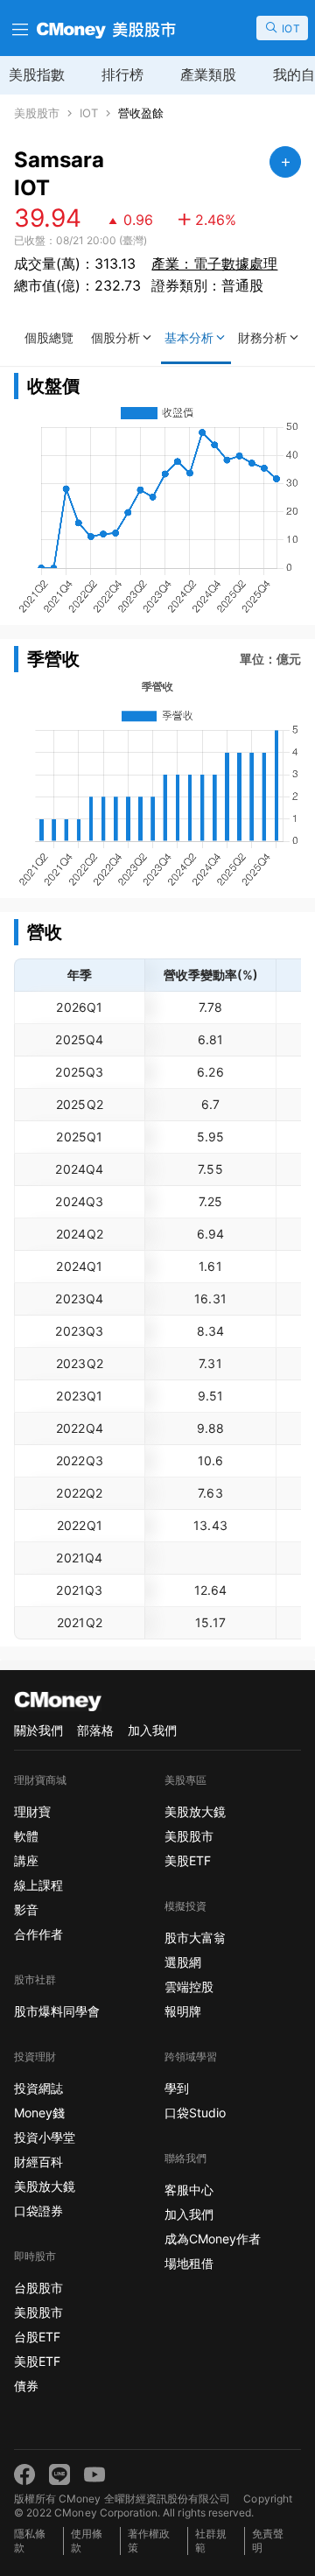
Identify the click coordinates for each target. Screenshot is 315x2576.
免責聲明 (268, 2541)
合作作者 (38, 1934)
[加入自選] (285, 162)
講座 (26, 1860)
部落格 (95, 1730)
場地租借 (189, 2263)
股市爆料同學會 (57, 2011)
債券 (26, 2386)
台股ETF (37, 2337)
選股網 (183, 1962)
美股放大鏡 (45, 2186)
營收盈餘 (141, 113)
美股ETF (37, 2361)
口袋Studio (195, 2113)
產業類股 (208, 74)
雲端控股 (189, 1986)
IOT (89, 113)
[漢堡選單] (18, 28)
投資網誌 (38, 2088)
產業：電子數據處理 (214, 263)
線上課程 (38, 1885)
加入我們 (152, 1730)
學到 (177, 2088)
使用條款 (87, 2541)
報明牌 (183, 2011)
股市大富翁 (195, 1937)
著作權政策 (149, 2541)
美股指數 (37, 74)
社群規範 (211, 2541)
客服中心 (189, 2190)
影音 (26, 1909)
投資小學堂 (45, 2137)
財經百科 (38, 2162)
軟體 (26, 1836)
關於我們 (38, 1730)
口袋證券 (38, 2211)
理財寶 (32, 1811)
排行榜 (122, 74)
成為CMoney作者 (213, 2239)
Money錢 (39, 2113)
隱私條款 (30, 2541)
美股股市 (37, 113)
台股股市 (38, 2288)
